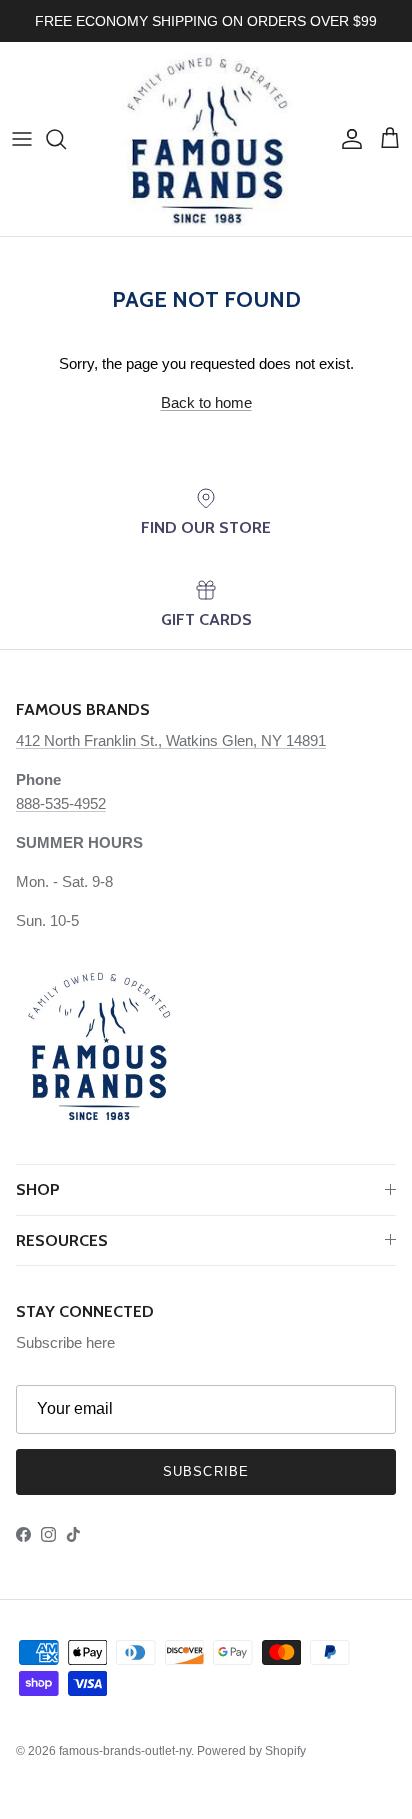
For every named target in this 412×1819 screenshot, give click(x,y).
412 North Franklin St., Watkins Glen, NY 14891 (171, 740)
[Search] (66, 139)
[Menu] (22, 139)
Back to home (206, 402)
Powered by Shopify (251, 1751)
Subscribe (205, 1471)
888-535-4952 (61, 803)
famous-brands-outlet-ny (125, 1751)
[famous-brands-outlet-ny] (206, 139)
